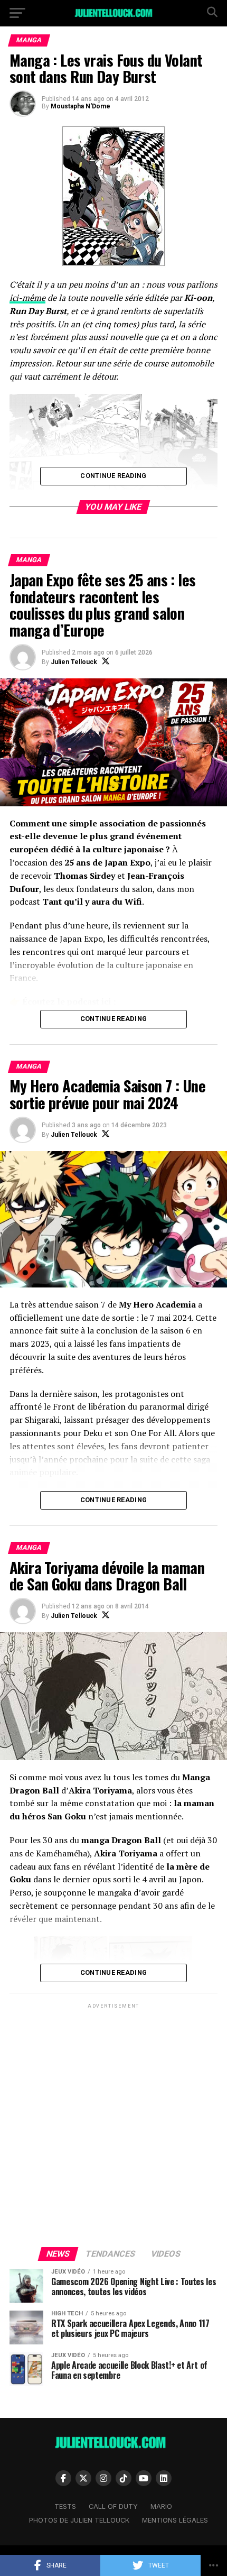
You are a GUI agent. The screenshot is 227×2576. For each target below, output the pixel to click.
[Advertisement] (113, 2124)
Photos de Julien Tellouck (79, 2520)
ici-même (27, 298)
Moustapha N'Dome (81, 106)
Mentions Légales (175, 2520)
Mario (161, 2506)
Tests (65, 2506)
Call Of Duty (113, 2506)
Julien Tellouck (74, 662)
